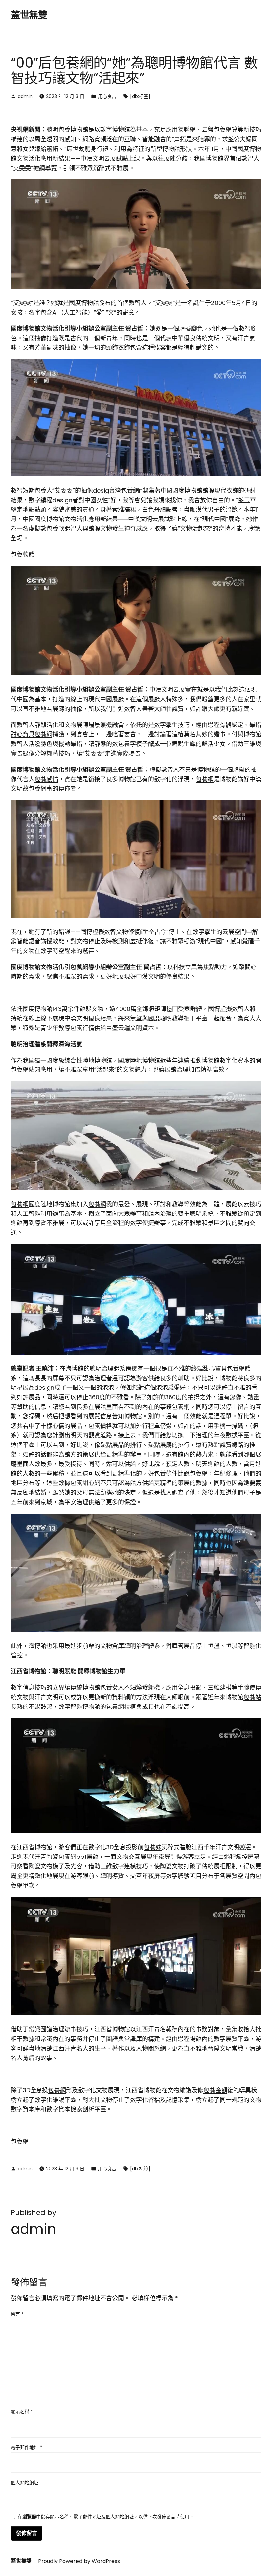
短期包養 (34, 491)
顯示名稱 (22, 2412)
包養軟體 (58, 529)
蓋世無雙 (29, 15)
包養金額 (215, 2090)
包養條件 (166, 1474)
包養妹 (153, 1847)
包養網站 (23, 1070)
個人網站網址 (25, 2483)
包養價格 (100, 1426)
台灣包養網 (124, 491)
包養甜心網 (85, 1483)
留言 (17, 2314)
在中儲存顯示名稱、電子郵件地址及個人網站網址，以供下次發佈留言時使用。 (106, 2517)
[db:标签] (140, 96)
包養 (64, 130)
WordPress (106, 2561)
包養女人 (112, 1687)
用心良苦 (107, 96)
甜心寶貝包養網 (32, 734)
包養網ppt (72, 1857)
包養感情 (46, 779)
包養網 (223, 130)
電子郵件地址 (26, 2447)
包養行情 (82, 1028)
